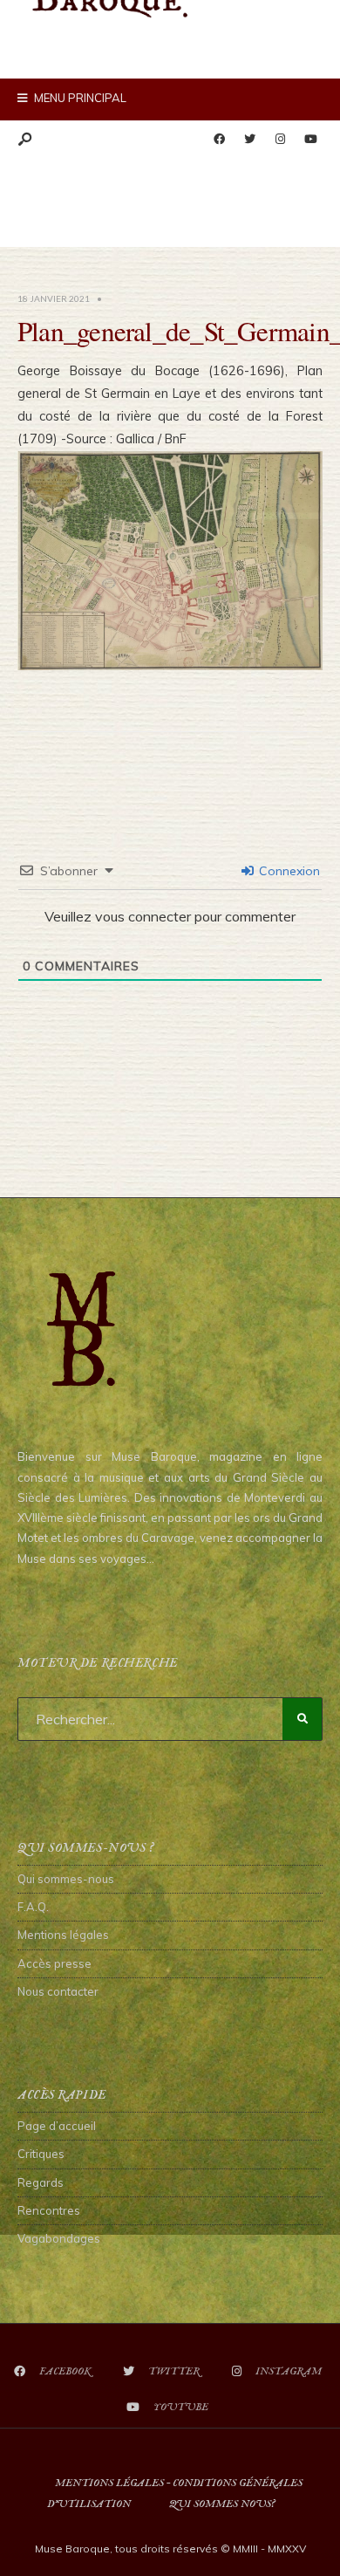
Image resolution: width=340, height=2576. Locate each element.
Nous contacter (58, 1991)
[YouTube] (310, 140)
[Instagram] (280, 140)
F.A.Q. (33, 1907)
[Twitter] (249, 140)
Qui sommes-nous (66, 1879)
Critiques (41, 2154)
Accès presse (54, 1963)
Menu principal (79, 98)
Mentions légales (63, 1935)
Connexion (288, 871)
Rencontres (49, 2210)
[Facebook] (219, 140)
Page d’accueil (57, 2126)
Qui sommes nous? (222, 2504)
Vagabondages (59, 2238)
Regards (41, 2182)
